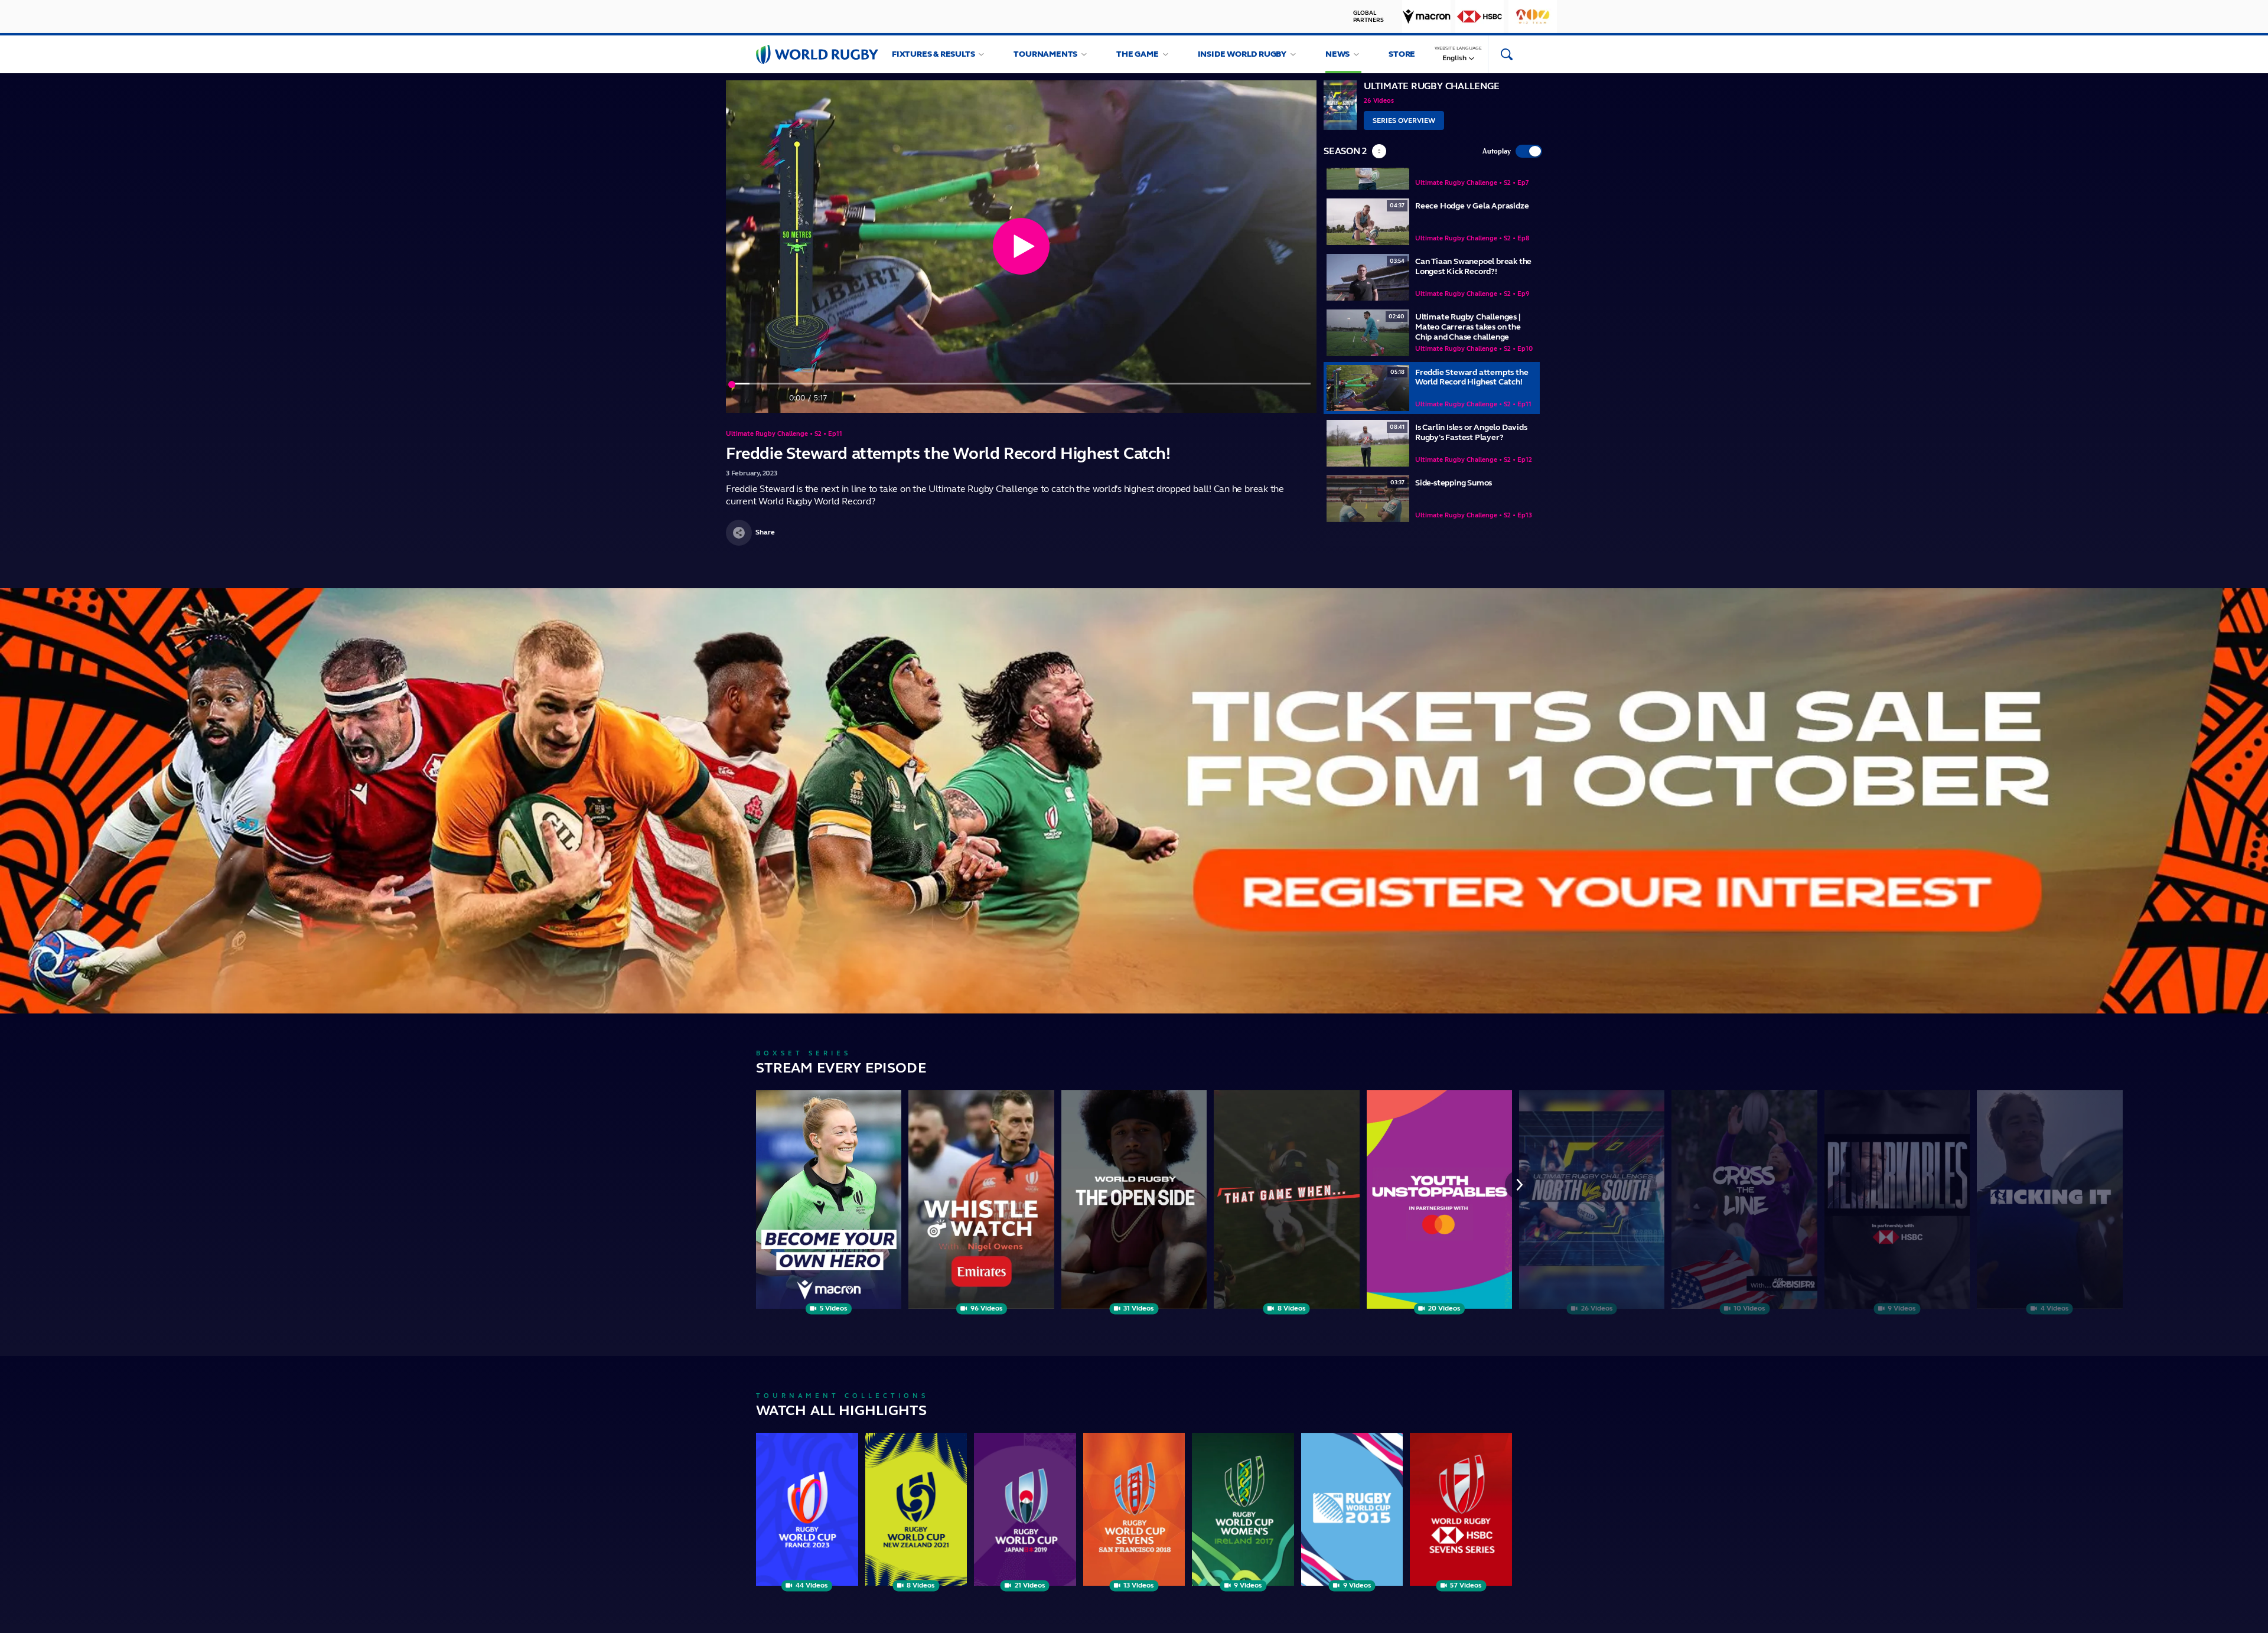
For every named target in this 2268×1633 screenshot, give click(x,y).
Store (1402, 54)
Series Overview (1404, 120)
